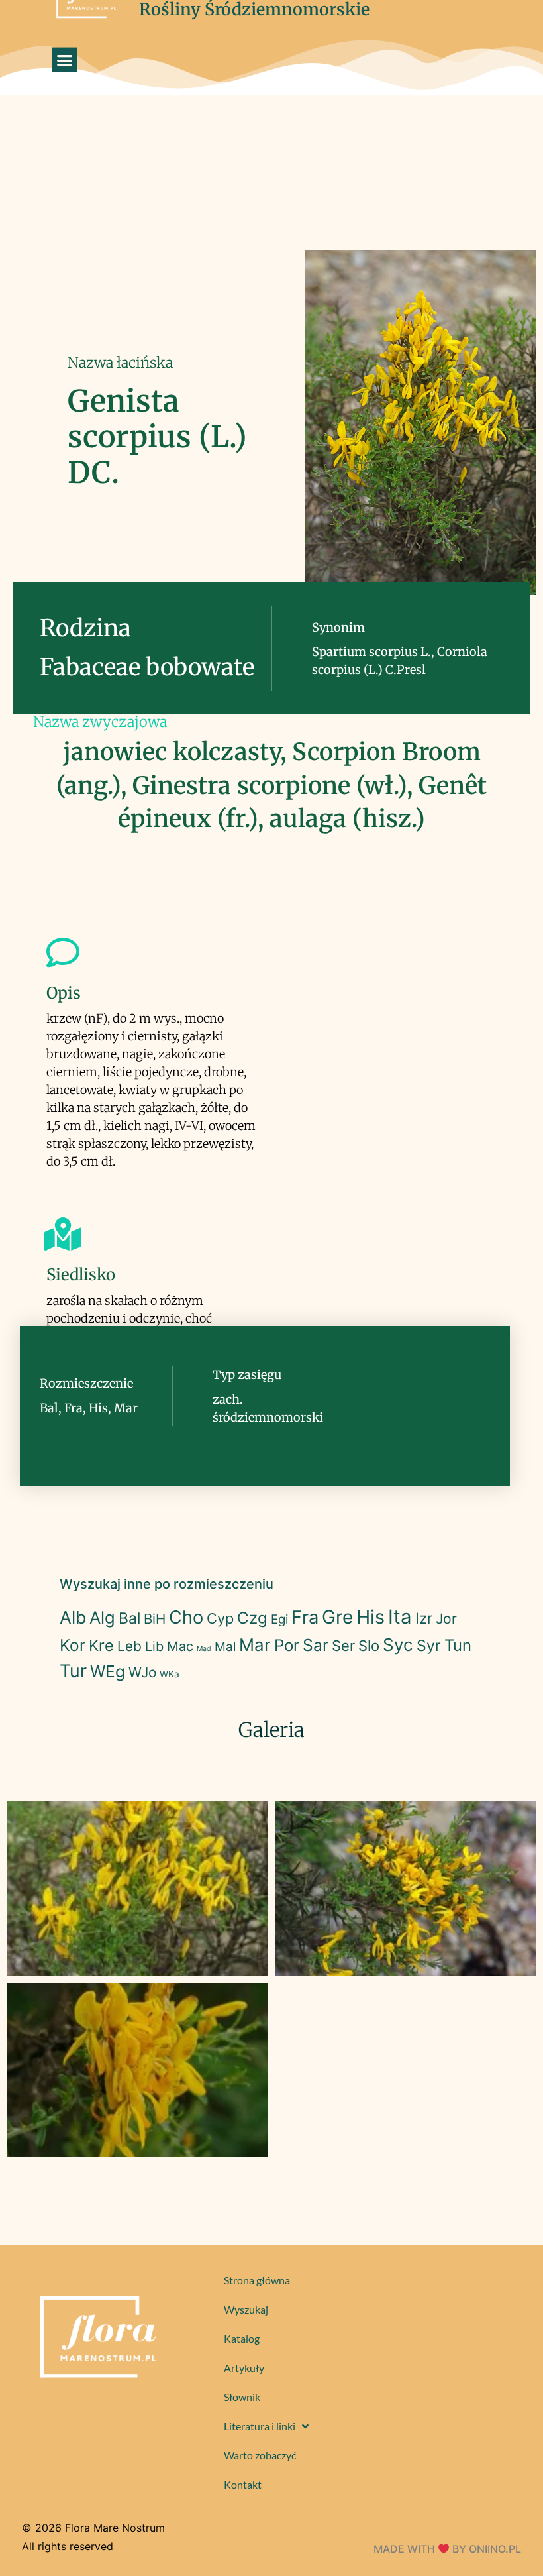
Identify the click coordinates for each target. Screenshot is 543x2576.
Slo (369, 1646)
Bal (129, 1618)
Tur (73, 1671)
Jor (446, 1619)
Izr (424, 1618)
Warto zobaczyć (260, 2455)
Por (287, 1645)
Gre (337, 1617)
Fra (305, 1617)
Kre (101, 1645)
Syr (429, 1646)
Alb (73, 1617)
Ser (343, 1646)
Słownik (242, 2397)
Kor (73, 1645)
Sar (316, 1645)
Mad (204, 1649)
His (370, 1617)
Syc (398, 1645)
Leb (129, 1646)
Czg (252, 1618)
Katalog (242, 2338)
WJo (142, 1672)
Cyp (220, 1618)
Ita (400, 1617)
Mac (180, 1646)
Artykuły (244, 2368)
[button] (65, 60)
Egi (279, 1619)
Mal (225, 1647)
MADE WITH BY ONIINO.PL (447, 2549)
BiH (155, 1619)
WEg (108, 1671)
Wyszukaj (246, 2309)
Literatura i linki (260, 2426)
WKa (170, 1674)
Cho (186, 1617)
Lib (154, 1646)
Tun (458, 1645)
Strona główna (257, 2280)
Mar (255, 1645)
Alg (102, 1617)
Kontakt (243, 2484)
